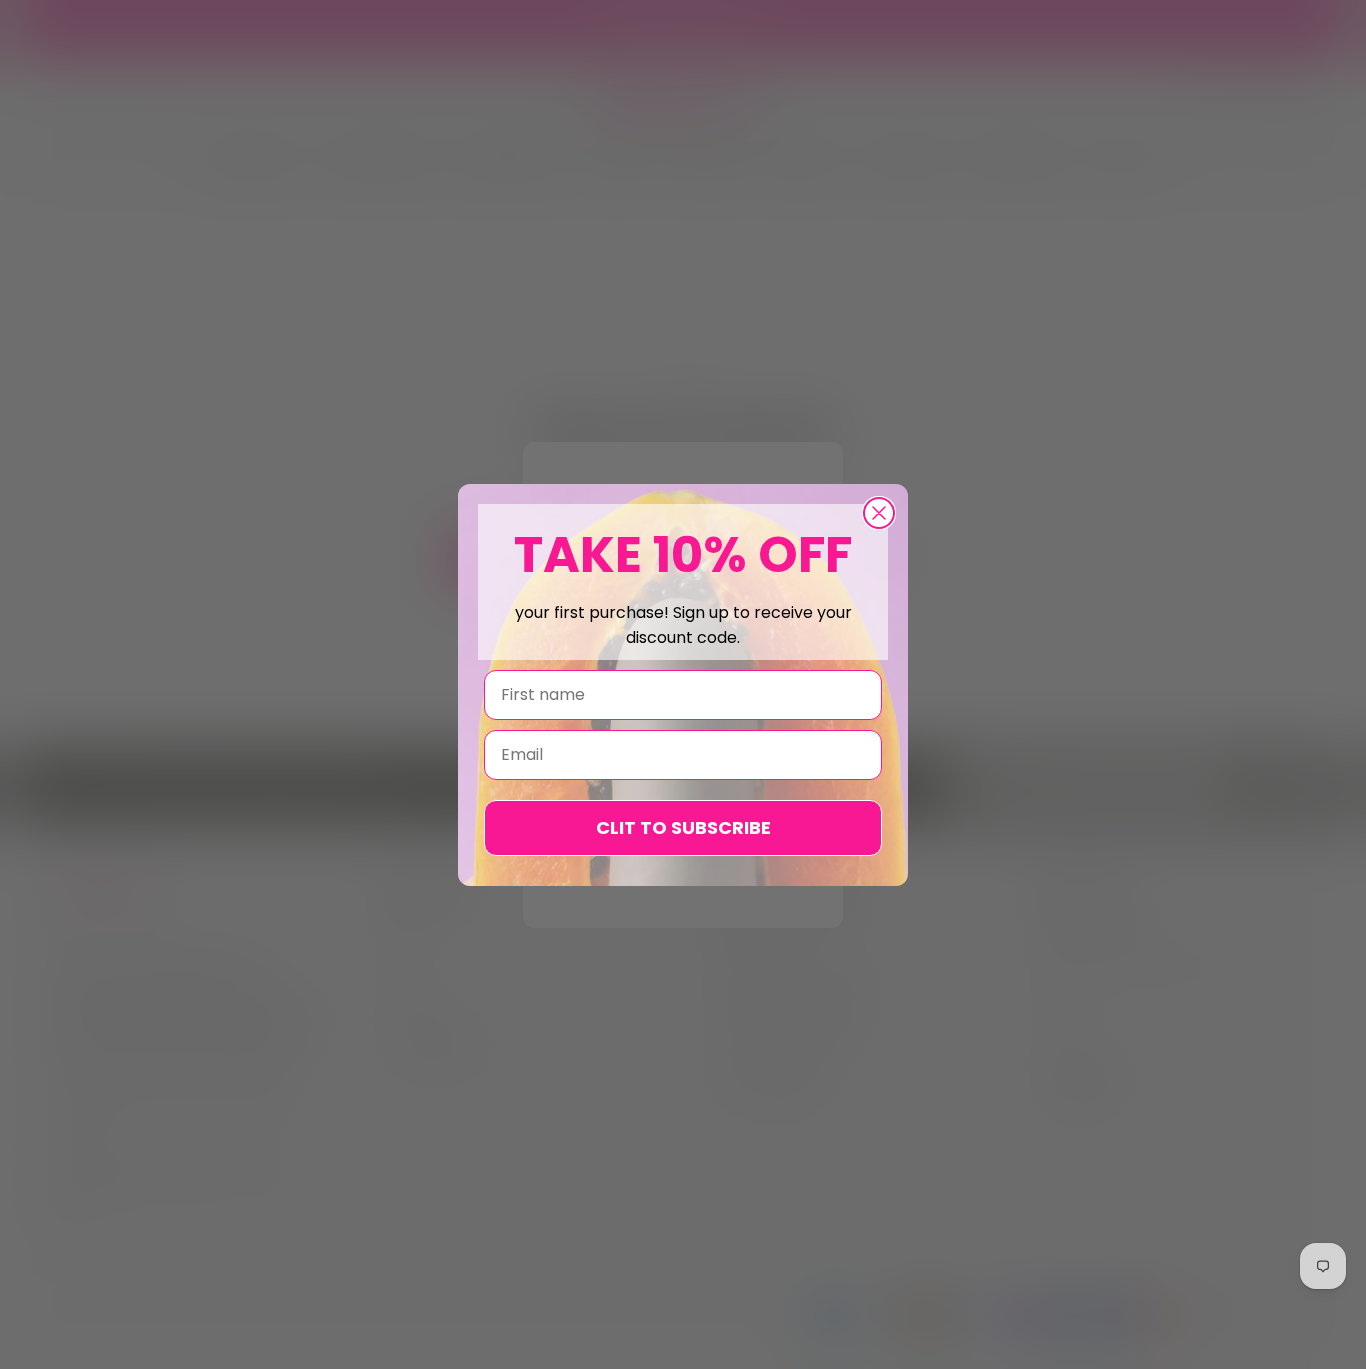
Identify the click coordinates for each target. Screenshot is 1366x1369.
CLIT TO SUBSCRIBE (683, 827)
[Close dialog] (879, 513)
